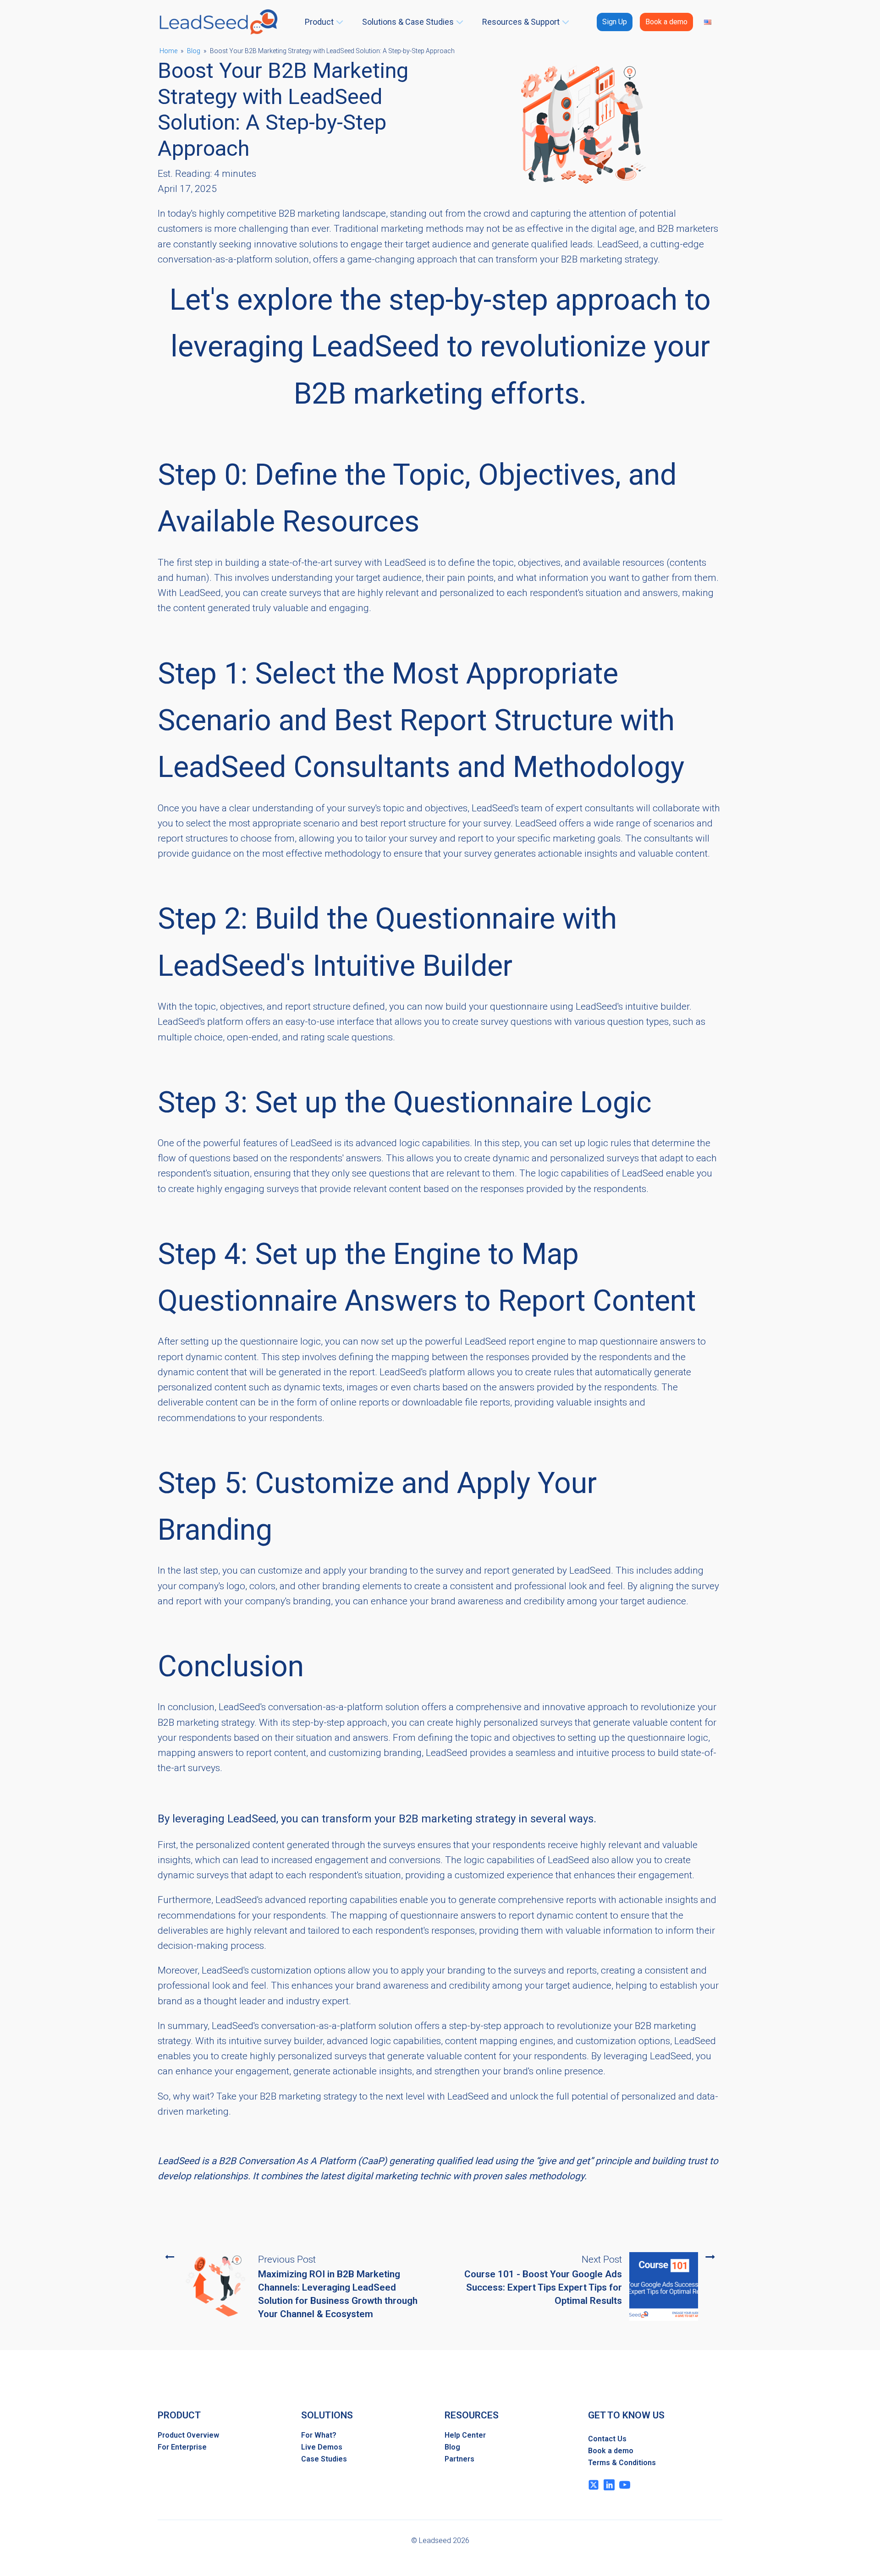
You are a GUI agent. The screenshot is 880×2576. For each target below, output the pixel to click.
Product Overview (188, 2435)
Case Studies (324, 2459)
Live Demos (322, 2447)
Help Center (465, 2435)
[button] (325, 22)
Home (168, 51)
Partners (459, 2459)
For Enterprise (182, 2447)
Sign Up (615, 22)
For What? (319, 2435)
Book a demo (666, 22)
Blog (194, 51)
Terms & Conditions (622, 2463)
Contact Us (607, 2439)
